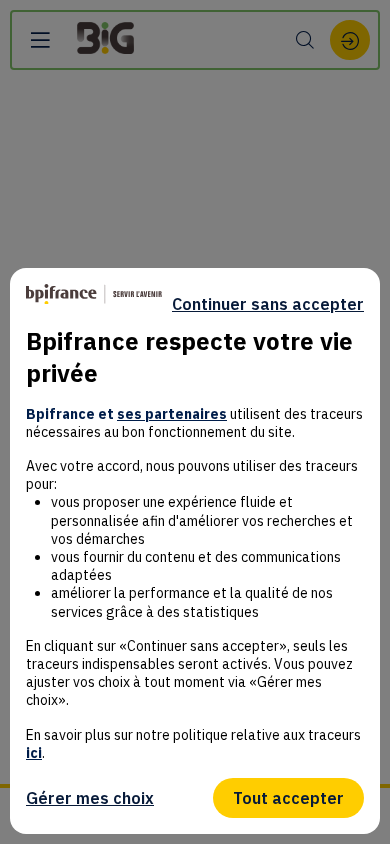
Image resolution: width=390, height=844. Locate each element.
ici (34, 753)
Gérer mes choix (90, 798)
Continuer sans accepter (268, 304)
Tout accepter (288, 798)
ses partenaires (172, 414)
